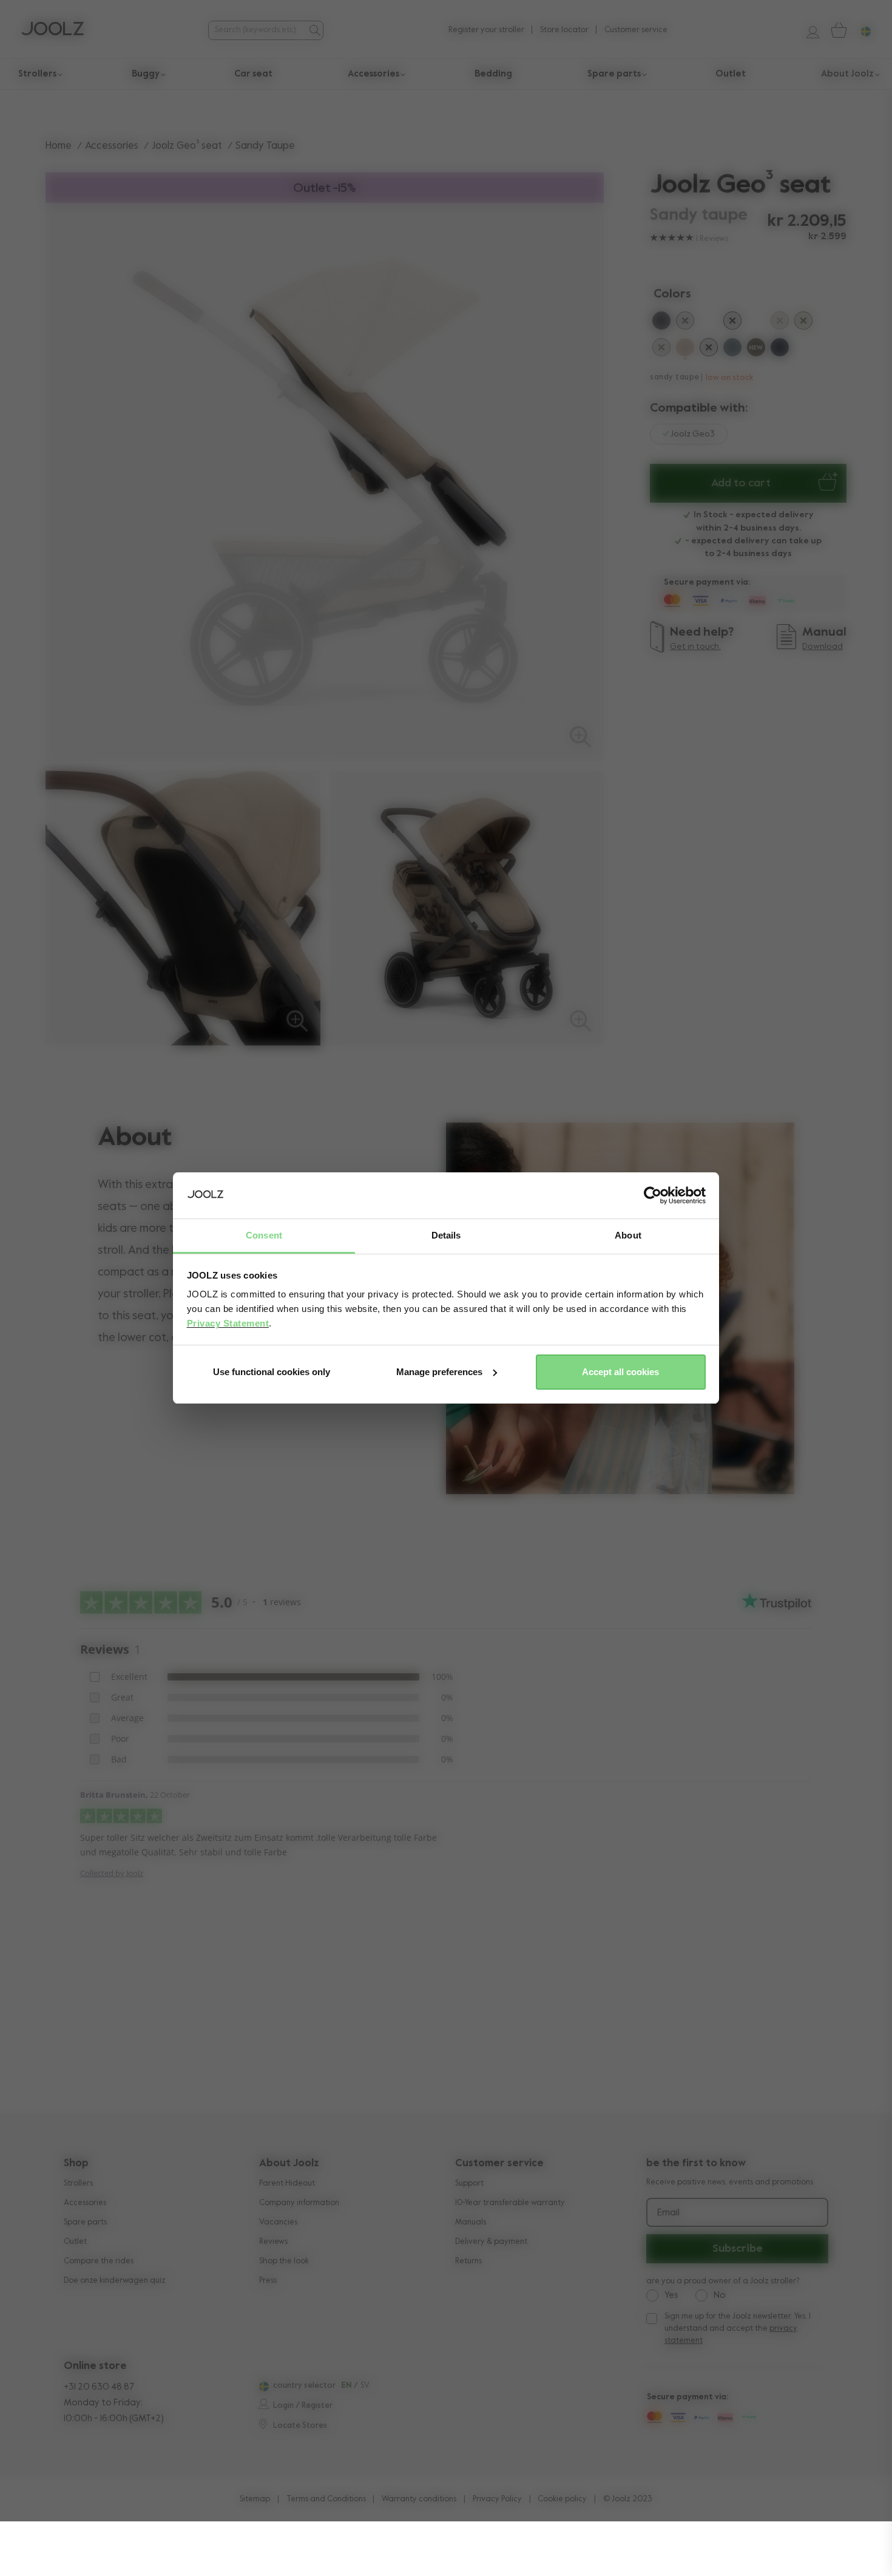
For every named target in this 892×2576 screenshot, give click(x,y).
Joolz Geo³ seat (187, 146)
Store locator (564, 30)
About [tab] (628, 1235)
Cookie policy (562, 2499)
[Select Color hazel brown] (756, 350)
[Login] (808, 30)
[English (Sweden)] (262, 2387)
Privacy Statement (228, 1323)
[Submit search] (314, 30)
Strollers (78, 2183)
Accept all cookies (620, 1372)
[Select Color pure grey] (661, 323)
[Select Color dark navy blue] (780, 350)
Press (268, 2281)
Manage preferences (439, 1372)
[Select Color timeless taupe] (780, 323)
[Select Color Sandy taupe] (685, 350)
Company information (299, 2203)
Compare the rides (99, 2261)
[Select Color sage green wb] (709, 323)
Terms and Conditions (326, 2499)
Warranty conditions (419, 2499)
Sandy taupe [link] (265, 146)
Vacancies (278, 2222)
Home (59, 146)
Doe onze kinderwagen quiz (115, 2281)
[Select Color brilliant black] (732, 323)
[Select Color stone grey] (732, 350)
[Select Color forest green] (661, 350)
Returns (468, 2261)
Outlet (75, 2242)
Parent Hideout (287, 2183)
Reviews (273, 2242)
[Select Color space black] (709, 350)
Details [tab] (446, 1235)
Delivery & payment (491, 2242)
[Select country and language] (861, 30)
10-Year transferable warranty (510, 2203)
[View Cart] (838, 30)
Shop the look (284, 2261)
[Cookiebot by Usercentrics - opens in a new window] (653, 1195)
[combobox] (257, 30)
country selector (304, 2386)
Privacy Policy (497, 2499)
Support (469, 2183)
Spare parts (85, 2222)
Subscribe (738, 2249)
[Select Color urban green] (685, 323)
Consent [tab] (264, 1235)
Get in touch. (695, 647)
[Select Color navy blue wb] (756, 323)
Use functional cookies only (272, 1372)
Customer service (636, 30)
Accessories (112, 146)
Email (668, 2213)
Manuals (471, 2222)
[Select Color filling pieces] (803, 323)
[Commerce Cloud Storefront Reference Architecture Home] (52, 30)
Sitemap (255, 2499)
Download (823, 647)
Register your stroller (486, 30)
